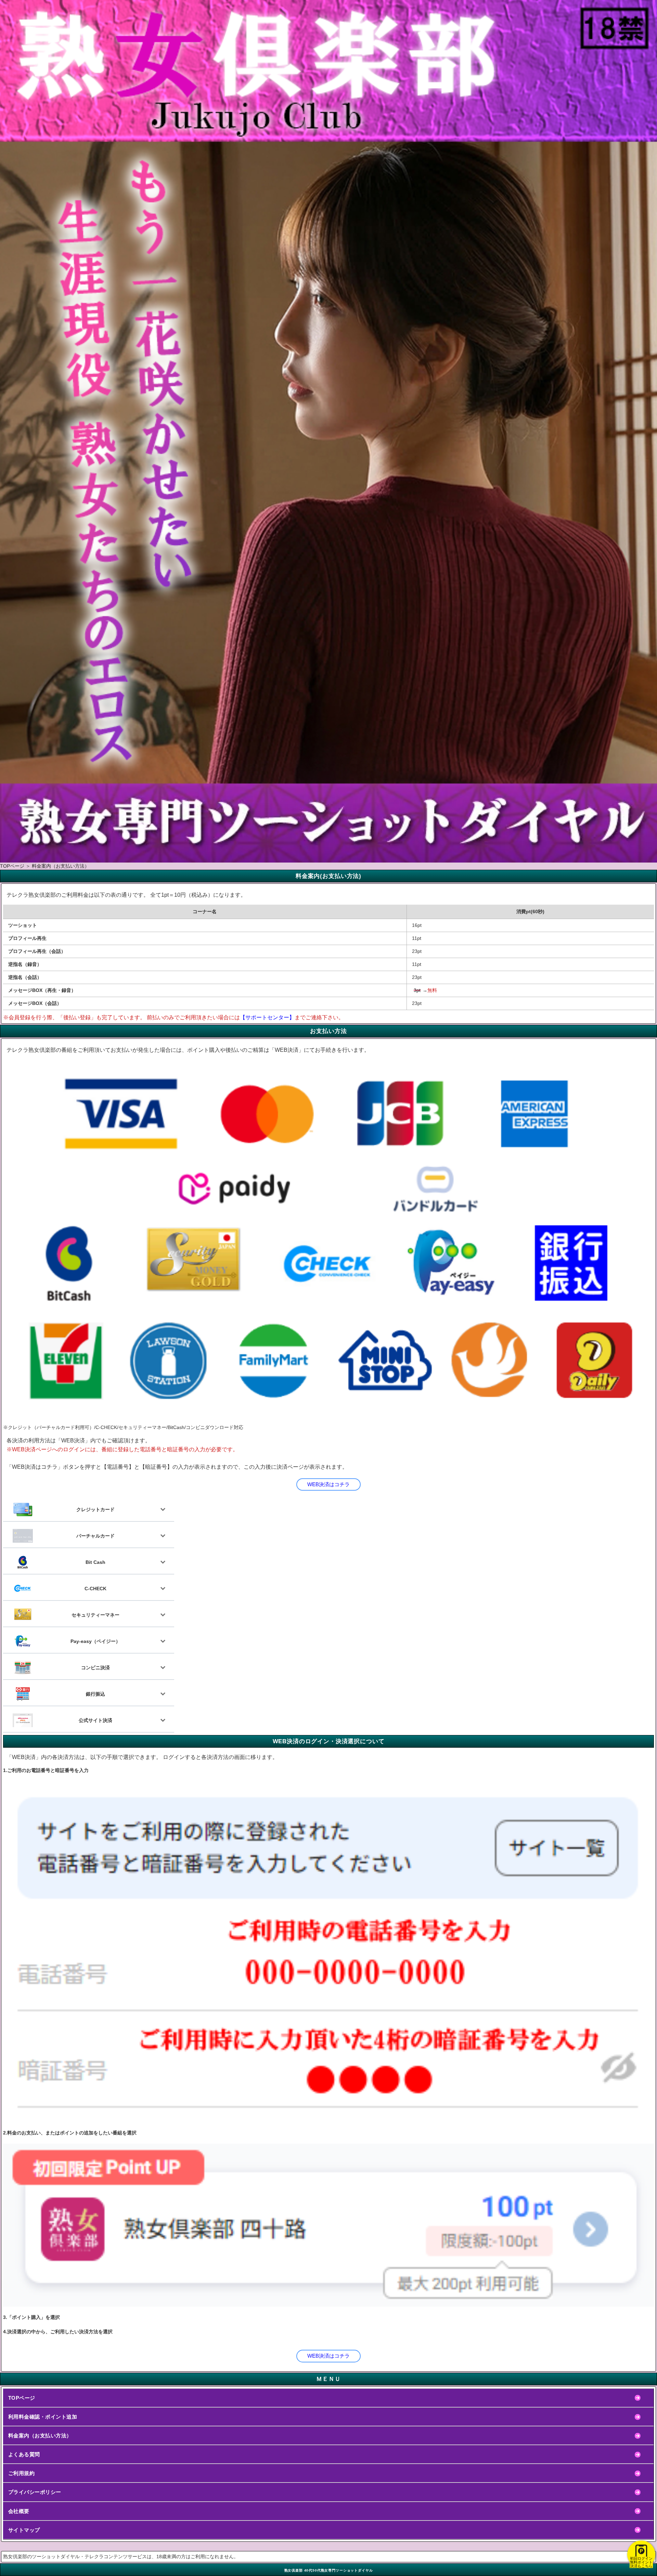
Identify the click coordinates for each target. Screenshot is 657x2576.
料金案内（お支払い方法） (40, 2435)
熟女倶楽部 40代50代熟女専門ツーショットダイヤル (329, 2570)
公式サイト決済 (95, 1720)
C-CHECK (95, 1589)
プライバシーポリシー (35, 2492)
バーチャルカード (95, 1536)
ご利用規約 (21, 2473)
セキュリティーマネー (95, 1615)
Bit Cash (95, 1562)
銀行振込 (95, 1694)
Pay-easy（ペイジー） (95, 1641)
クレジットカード (95, 1509)
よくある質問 (24, 2454)
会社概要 (19, 2511)
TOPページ (22, 2398)
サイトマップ (24, 2530)
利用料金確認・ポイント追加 (43, 2417)
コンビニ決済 (95, 1668)
